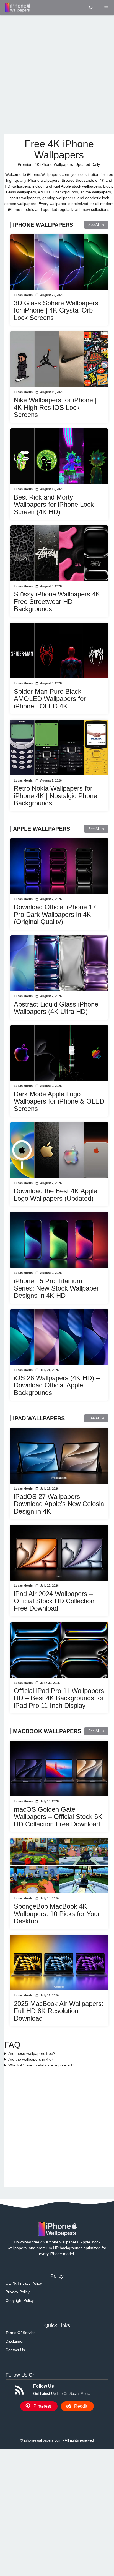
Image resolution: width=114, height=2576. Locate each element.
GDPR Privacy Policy (24, 2283)
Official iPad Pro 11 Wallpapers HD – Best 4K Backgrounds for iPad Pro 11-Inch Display (59, 1698)
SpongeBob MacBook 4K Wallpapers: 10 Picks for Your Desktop (57, 1914)
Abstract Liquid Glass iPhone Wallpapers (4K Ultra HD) (56, 1008)
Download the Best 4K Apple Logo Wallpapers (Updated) (55, 1195)
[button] (91, 8)
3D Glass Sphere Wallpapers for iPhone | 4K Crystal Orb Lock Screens (56, 310)
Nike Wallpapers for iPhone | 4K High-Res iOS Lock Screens (55, 407)
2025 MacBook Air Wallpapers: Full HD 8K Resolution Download (59, 2011)
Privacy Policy (18, 2292)
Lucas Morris (23, 295)
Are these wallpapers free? (32, 2053)
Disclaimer (15, 2341)
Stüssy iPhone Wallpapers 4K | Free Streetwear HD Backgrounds (59, 601)
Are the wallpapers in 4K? (31, 2059)
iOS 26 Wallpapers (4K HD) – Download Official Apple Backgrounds (57, 1385)
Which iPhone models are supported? (41, 2065)
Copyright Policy (20, 2300)
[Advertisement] (57, 75)
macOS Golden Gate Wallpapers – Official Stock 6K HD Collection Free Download (58, 1817)
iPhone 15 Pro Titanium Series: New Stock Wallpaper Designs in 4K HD (56, 1288)
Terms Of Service (21, 2333)
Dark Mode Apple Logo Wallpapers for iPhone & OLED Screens (59, 1101)
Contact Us (15, 2350)
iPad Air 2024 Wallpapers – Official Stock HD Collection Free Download (54, 1601)
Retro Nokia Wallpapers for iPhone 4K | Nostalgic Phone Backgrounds (55, 796)
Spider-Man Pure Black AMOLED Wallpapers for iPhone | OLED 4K (50, 699)
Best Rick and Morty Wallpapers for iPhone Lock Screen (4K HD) (54, 505)
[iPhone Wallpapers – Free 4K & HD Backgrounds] (17, 8)
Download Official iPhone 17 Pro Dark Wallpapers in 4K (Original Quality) (55, 914)
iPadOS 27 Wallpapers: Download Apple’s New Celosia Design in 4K (59, 1504)
